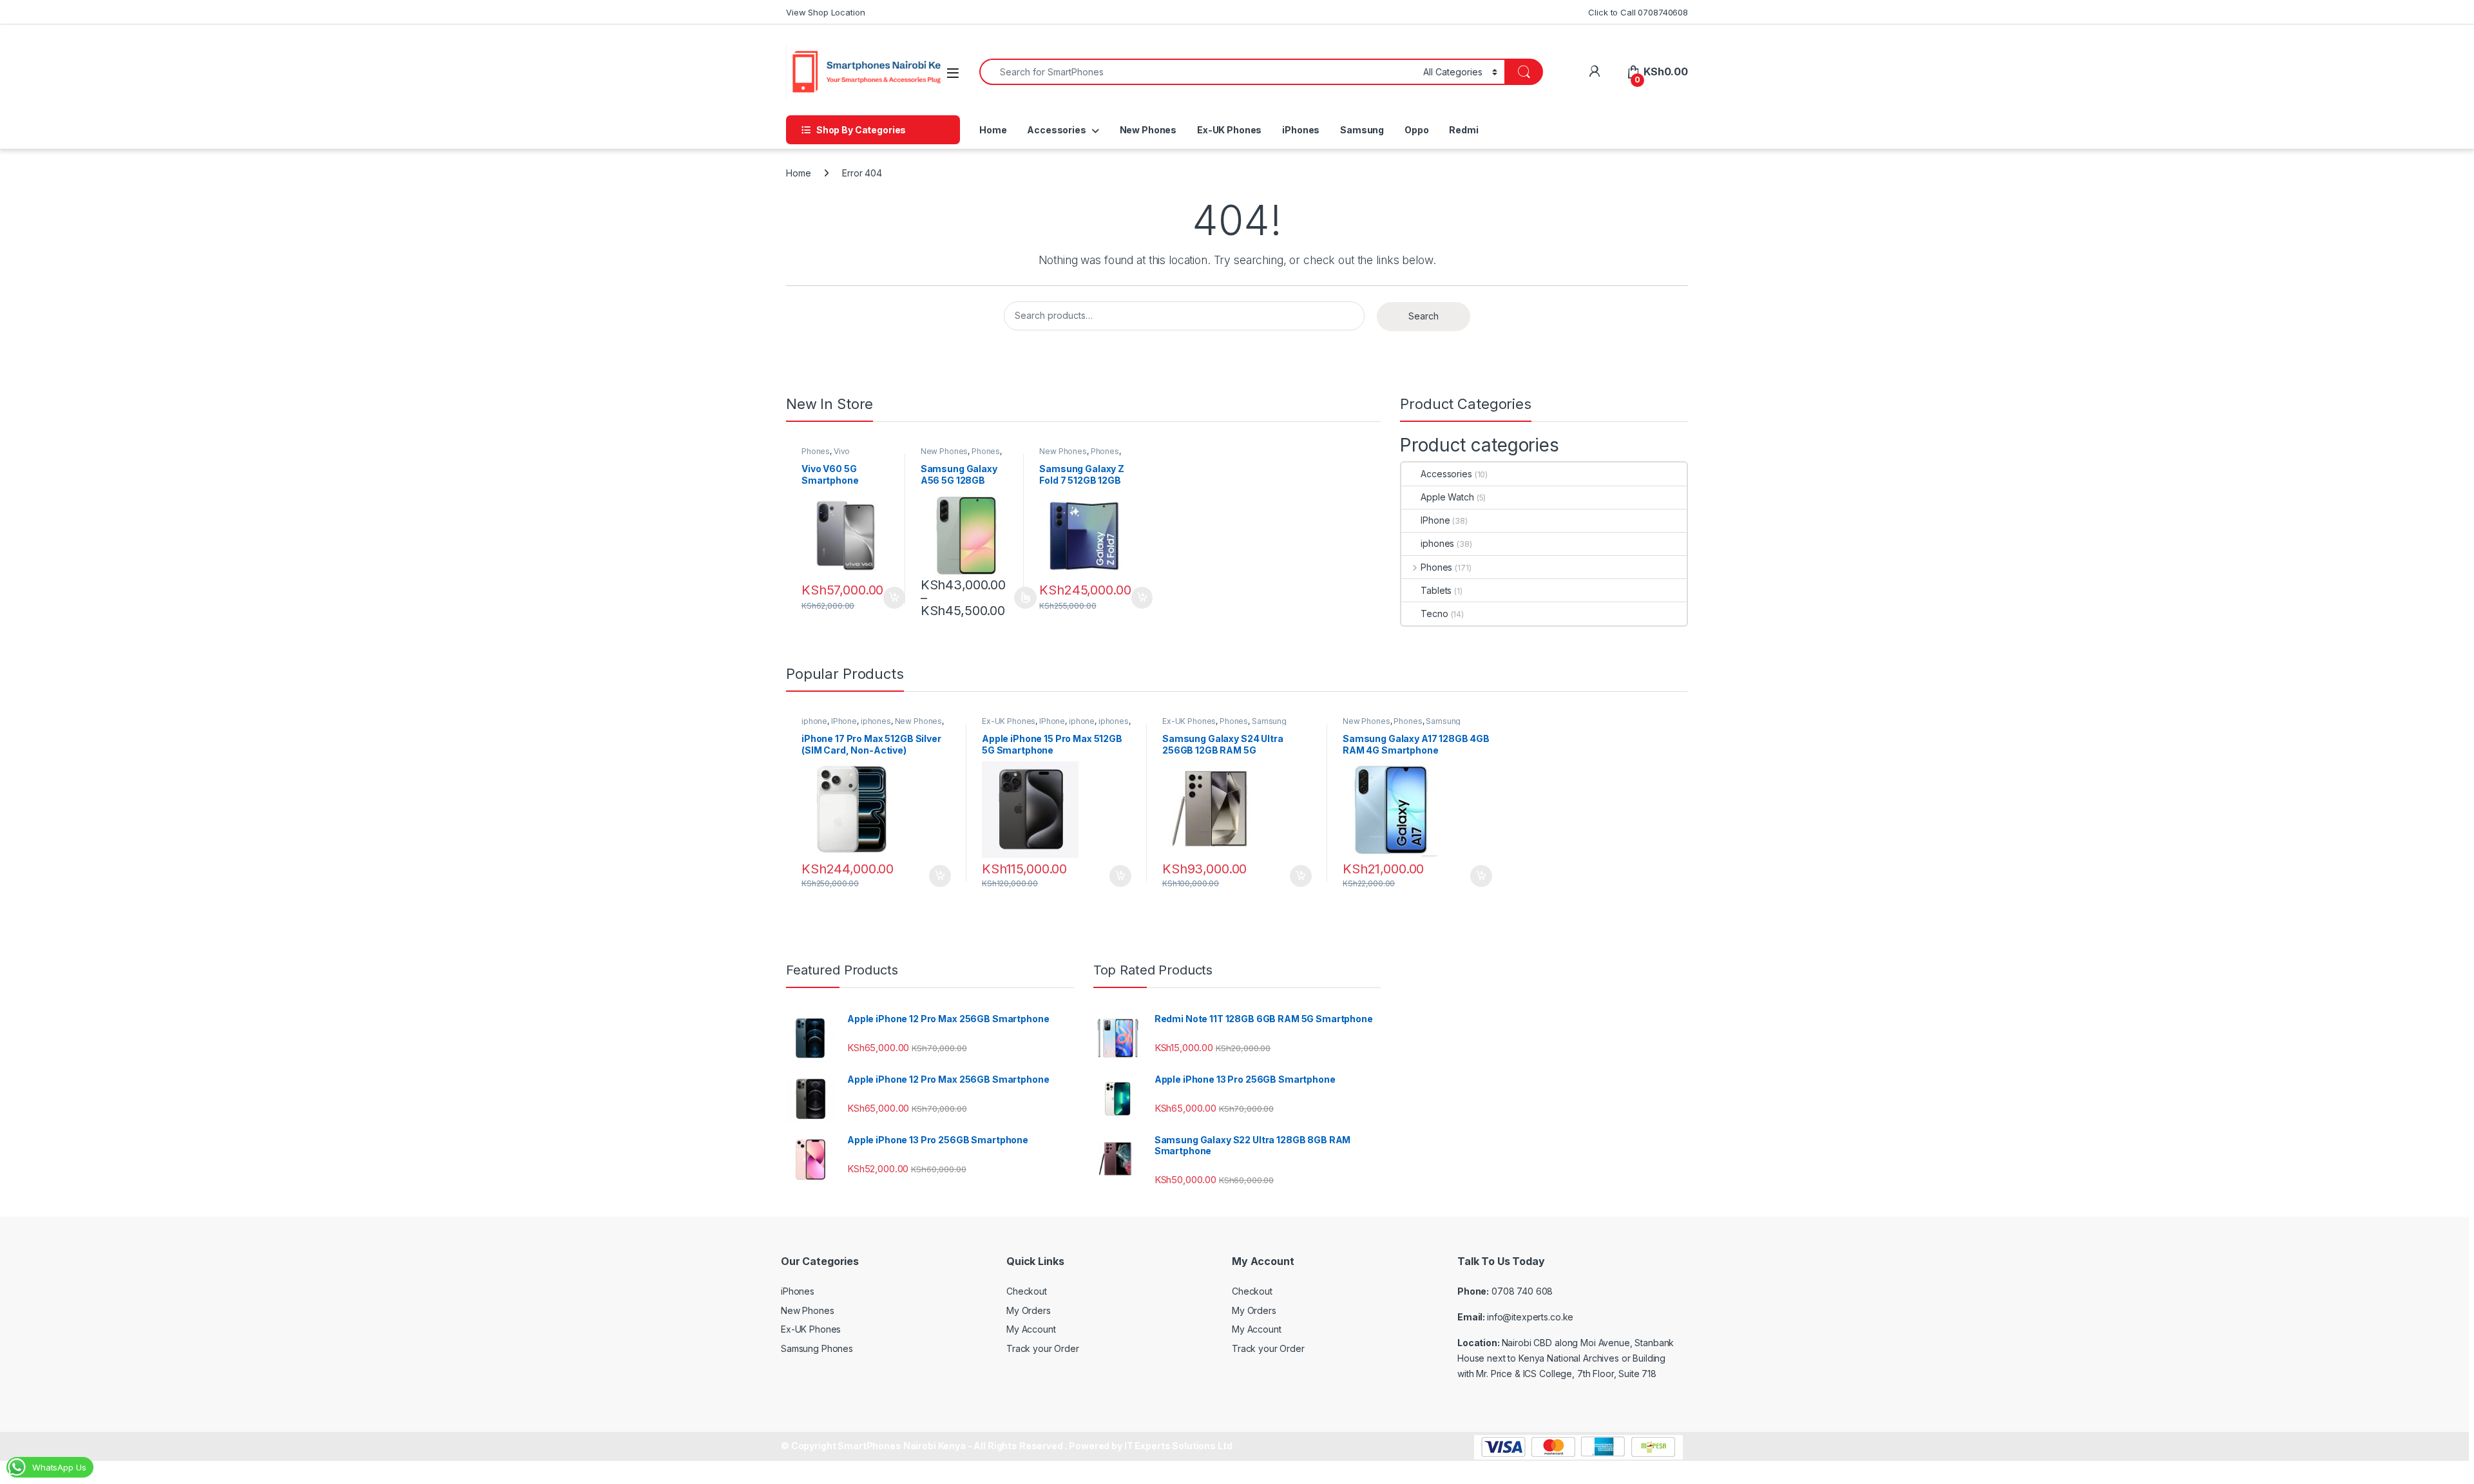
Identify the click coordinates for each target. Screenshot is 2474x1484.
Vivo (842, 451)
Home (993, 130)
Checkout (1027, 1291)
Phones (816, 451)
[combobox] (1198, 72)
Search (1424, 316)
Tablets (1436, 590)
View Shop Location (825, 12)
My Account (1031, 1329)
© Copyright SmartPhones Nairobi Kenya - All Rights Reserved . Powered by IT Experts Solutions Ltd (1006, 1446)
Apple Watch (1447, 497)
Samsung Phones (817, 1348)
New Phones (1148, 130)
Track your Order (1043, 1348)
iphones (1437, 543)
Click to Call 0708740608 (1638, 12)
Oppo (1416, 130)
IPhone (1435, 520)
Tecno (1434, 614)
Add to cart (894, 598)
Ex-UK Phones (1229, 130)
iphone (814, 721)
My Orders (1029, 1310)
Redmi (1463, 130)
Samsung (1362, 130)
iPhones (1301, 130)
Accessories (1056, 130)
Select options (1021, 598)
